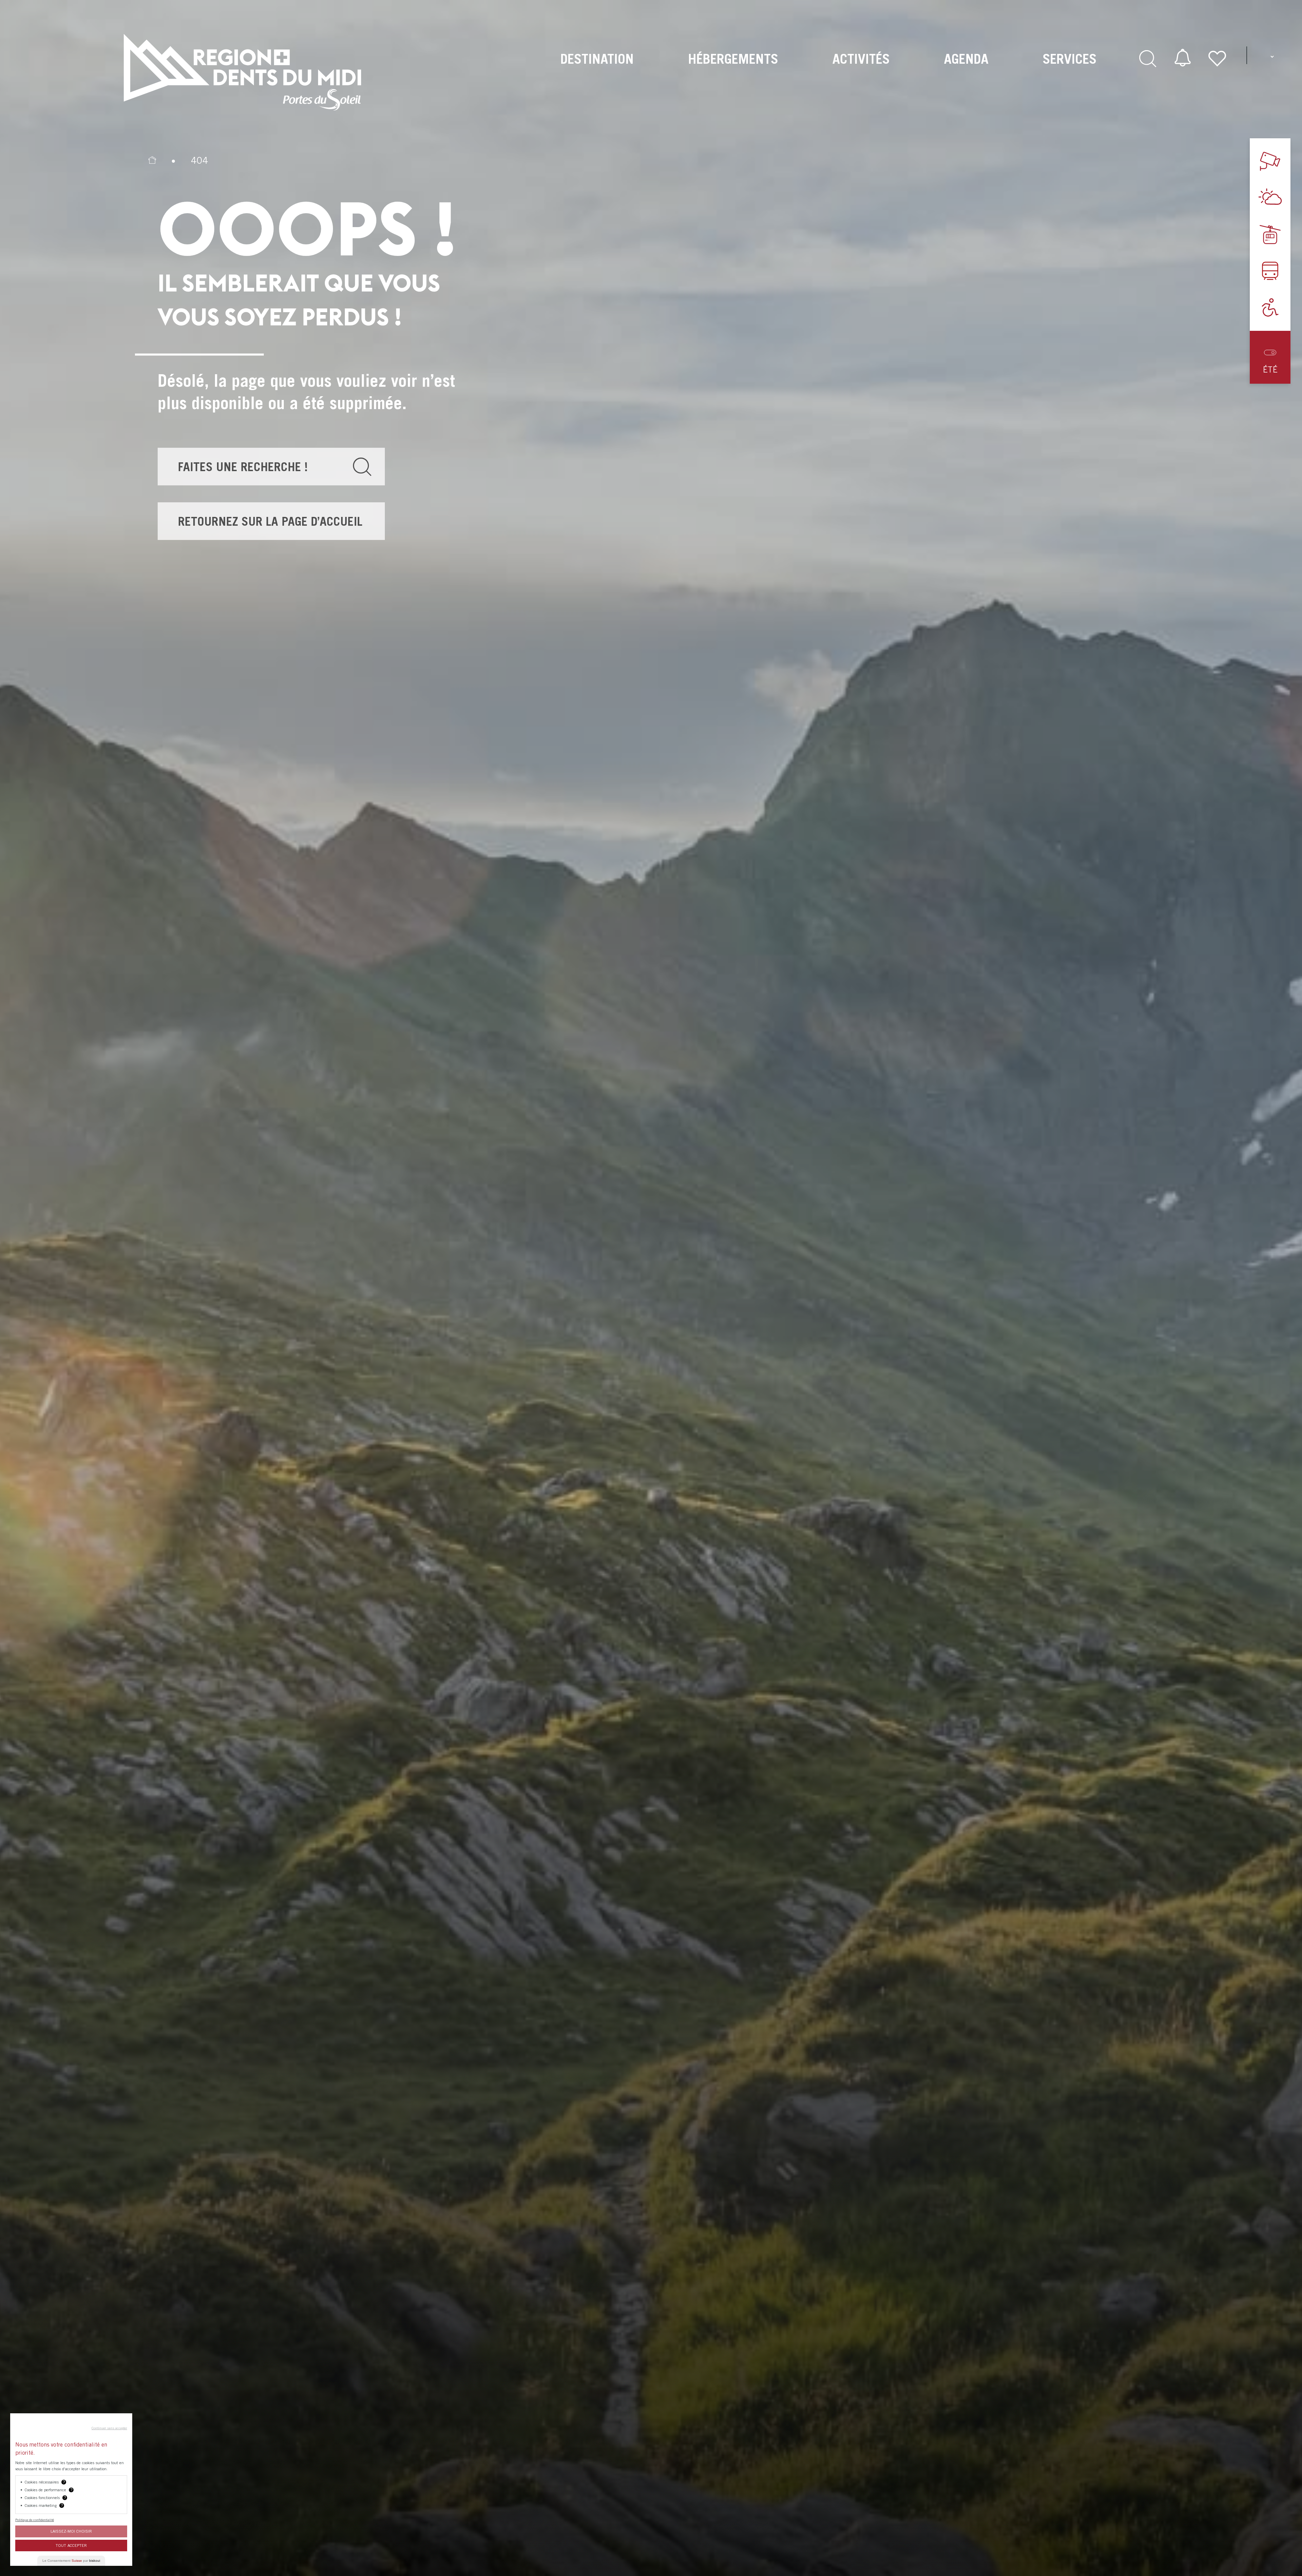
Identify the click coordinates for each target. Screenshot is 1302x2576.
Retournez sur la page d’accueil (270, 521)
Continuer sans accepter (109, 2428)
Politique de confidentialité (35, 2520)
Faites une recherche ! (243, 467)
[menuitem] (597, 72)
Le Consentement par (71, 2561)
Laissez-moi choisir (71, 2531)
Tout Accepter (71, 2545)
